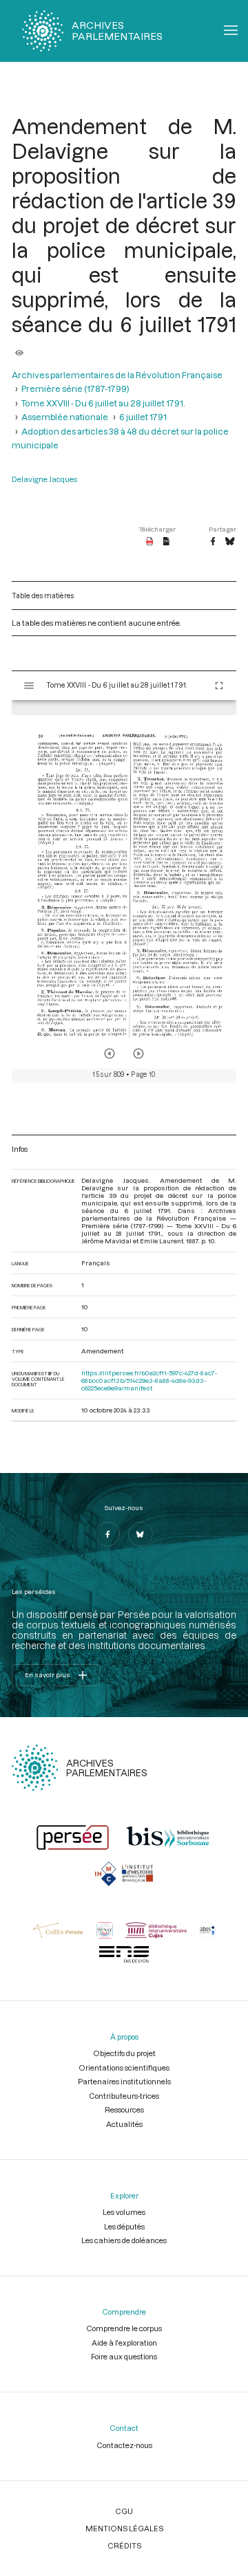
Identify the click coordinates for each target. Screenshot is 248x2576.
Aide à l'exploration (124, 2343)
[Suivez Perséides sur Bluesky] (141, 1534)
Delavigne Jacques (44, 479)
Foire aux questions (124, 2356)
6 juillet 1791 (143, 417)
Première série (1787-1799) (75, 389)
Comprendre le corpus (124, 2328)
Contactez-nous (124, 2445)
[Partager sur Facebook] (213, 542)
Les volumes (124, 2212)
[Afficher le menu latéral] (29, 686)
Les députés (124, 2226)
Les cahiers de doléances (124, 2240)
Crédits (124, 2545)
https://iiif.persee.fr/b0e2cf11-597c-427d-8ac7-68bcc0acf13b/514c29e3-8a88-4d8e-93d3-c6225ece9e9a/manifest (149, 1380)
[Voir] (19, 349)
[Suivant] (138, 1054)
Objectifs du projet (124, 2053)
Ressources (124, 2109)
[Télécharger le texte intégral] (166, 542)
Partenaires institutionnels (124, 2081)
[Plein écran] (219, 686)
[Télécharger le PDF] (150, 542)
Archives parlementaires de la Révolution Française (117, 375)
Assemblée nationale (65, 417)
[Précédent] (110, 1054)
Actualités (124, 2124)
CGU (124, 2511)
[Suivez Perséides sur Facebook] (107, 1534)
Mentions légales (124, 2528)
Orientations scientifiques (124, 2067)
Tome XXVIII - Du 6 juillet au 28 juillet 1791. (103, 403)
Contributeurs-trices (124, 2096)
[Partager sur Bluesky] (230, 542)
